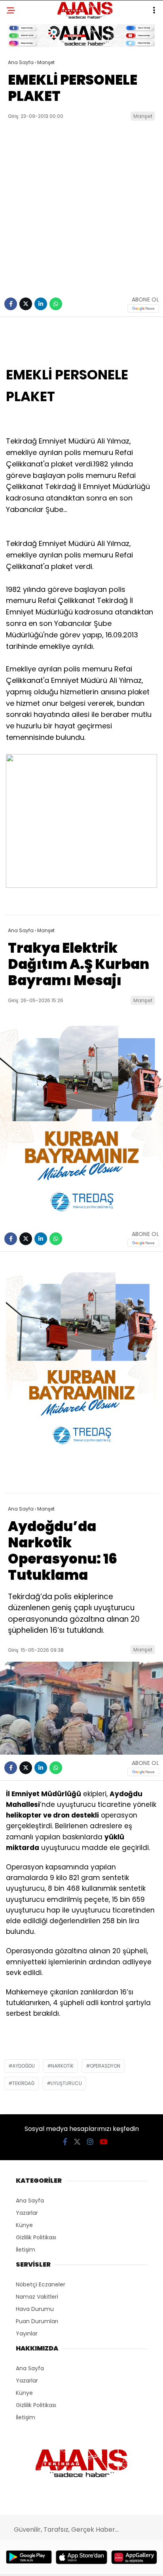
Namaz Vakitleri (37, 2297)
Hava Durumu (35, 2309)
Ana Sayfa (30, 2201)
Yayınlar (27, 2333)
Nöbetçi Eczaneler (41, 2284)
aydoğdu (24, 2066)
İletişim (26, 2250)
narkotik (62, 2066)
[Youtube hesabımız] (104, 2142)
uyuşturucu (66, 2083)
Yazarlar (27, 2213)
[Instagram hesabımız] (90, 2142)
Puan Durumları (37, 2321)
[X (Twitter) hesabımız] (77, 2142)
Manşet (143, 116)
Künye (24, 2225)
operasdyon (105, 2066)
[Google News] (143, 308)
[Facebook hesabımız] (65, 2142)
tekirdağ (23, 2083)
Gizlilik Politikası (36, 2237)
